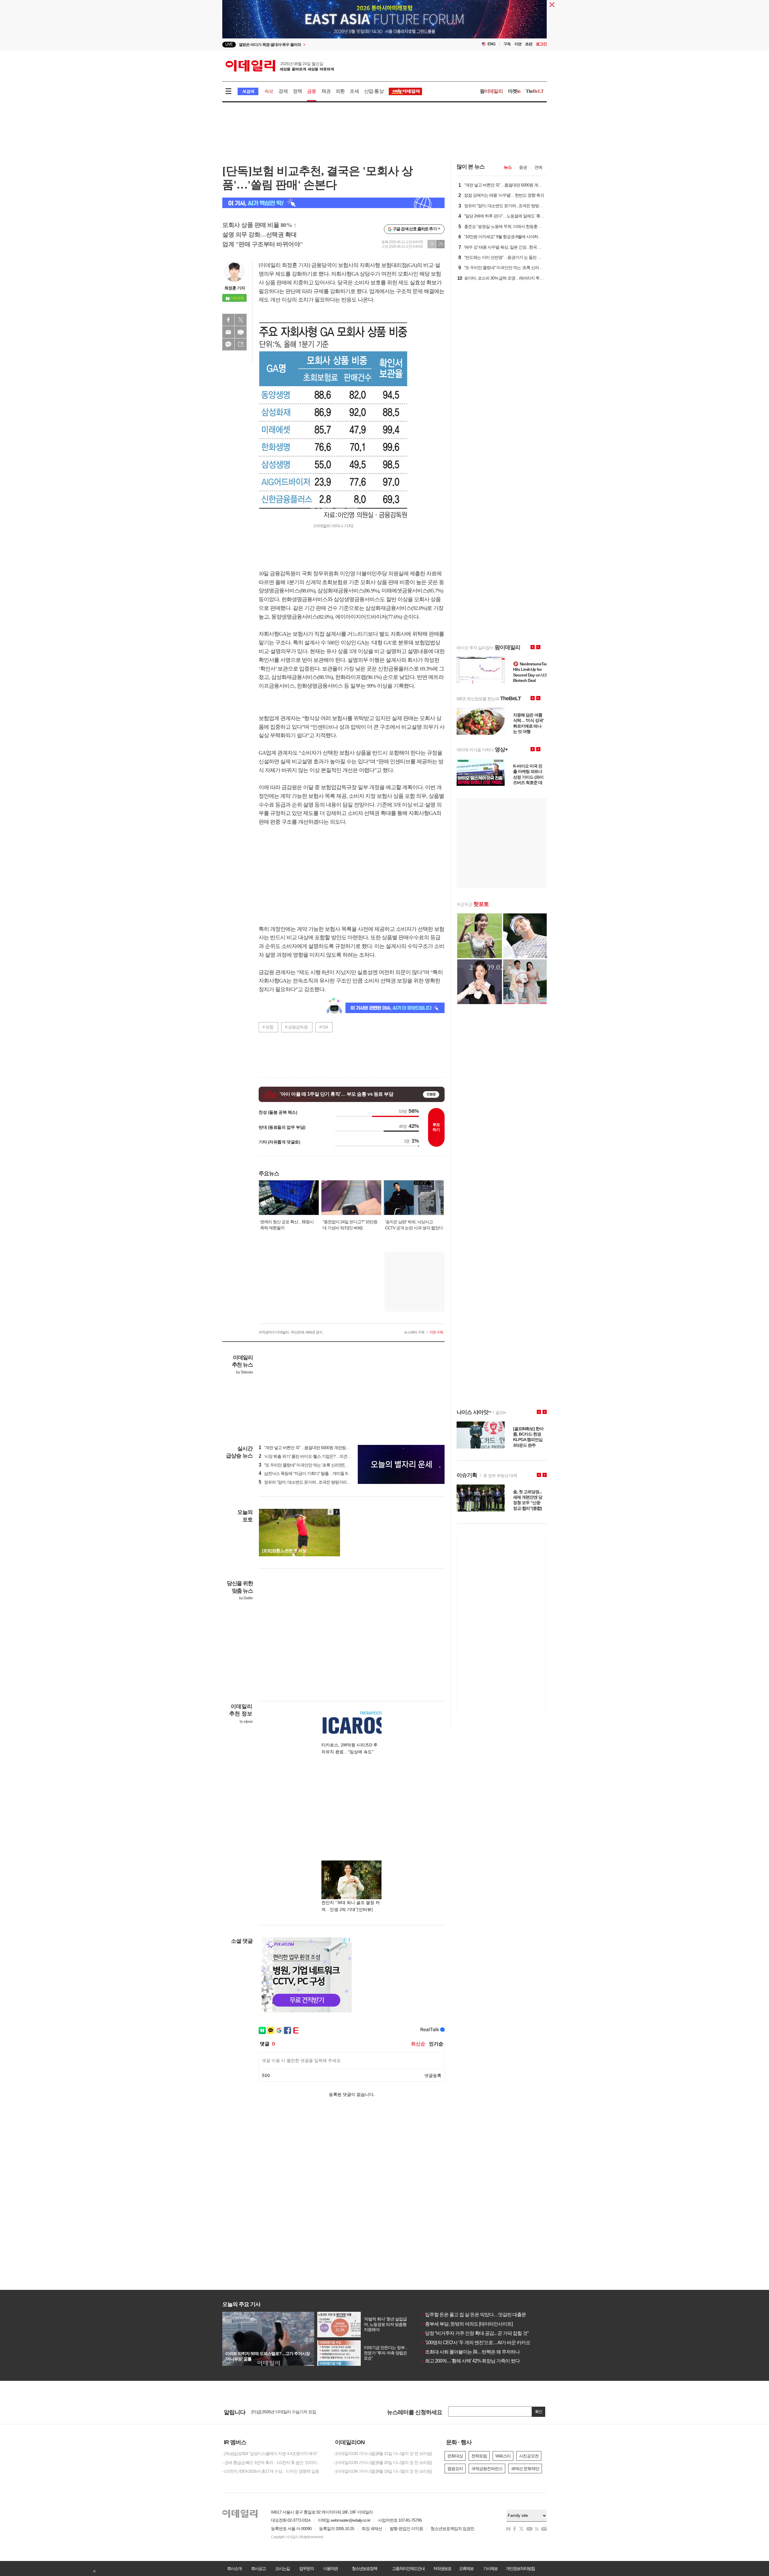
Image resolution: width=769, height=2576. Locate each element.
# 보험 (268, 1027)
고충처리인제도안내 (408, 2568)
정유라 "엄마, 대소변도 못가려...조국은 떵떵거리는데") (308, 1482)
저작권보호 (442, 2568)
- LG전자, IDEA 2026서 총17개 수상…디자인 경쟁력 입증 (271, 2471)
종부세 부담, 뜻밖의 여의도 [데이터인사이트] (467, 2324)
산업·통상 (374, 91)
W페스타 (503, 2456)
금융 (312, 91)
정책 (297, 91)
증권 (523, 167)
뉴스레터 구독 (414, 1332)
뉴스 (508, 167)
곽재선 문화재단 (525, 2469)
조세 (354, 91)
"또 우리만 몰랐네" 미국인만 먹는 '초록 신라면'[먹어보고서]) (312, 1465)
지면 (518, 44)
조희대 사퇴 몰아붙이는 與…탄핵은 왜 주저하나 (470, 2352)
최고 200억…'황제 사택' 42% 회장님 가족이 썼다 (470, 2361)
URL (241, 344)
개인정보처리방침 (520, 2568)
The (535, 91)
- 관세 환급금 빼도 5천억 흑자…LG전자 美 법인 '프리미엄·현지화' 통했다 (273, 2462)
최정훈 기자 (235, 288)
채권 (326, 91)
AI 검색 (248, 91)
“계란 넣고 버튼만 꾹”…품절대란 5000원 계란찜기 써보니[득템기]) (318, 1448)
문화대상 (455, 2456)
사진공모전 (529, 2456)
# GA (324, 1027)
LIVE (229, 44)
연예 (538, 167)
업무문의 (306, 2568)
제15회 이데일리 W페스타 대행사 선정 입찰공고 (293, 2412)
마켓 (514, 91)
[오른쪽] (336, 1512)
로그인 (541, 44)
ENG (492, 44)
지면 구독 (436, 1332)
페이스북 (228, 320)
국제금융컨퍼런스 (487, 2469)
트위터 (241, 320)
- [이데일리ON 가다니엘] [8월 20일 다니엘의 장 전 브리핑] (383, 2462)
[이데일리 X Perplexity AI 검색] (333, 203)
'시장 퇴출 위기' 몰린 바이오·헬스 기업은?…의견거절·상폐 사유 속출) (321, 1456)
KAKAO (228, 344)
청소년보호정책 (364, 2568)
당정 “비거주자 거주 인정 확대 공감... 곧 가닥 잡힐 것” (474, 2333)
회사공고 (258, 2568)
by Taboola (244, 1372)
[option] (336, 45)
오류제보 (466, 2568)
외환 (340, 91)
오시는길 (282, 2568)
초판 (529, 44)
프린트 (241, 332)
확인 (539, 2412)
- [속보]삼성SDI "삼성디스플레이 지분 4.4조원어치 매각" (270, 2453)
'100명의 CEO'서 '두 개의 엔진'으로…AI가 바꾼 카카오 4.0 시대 (484, 2343)
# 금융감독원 (296, 1027)
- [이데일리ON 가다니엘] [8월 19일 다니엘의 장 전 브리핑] (383, 2471)
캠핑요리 (455, 2469)
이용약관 (330, 2568)
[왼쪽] (331, 1512)
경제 (283, 91)
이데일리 (280, 66)
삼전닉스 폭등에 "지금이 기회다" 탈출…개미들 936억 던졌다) (314, 1473)
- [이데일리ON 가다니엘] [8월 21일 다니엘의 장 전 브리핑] (383, 2453)
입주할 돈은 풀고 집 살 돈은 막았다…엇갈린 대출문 (473, 2315)
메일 (228, 332)
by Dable (246, 1598)
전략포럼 (479, 2456)
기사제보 (490, 2568)
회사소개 (234, 2568)
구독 (507, 44)
